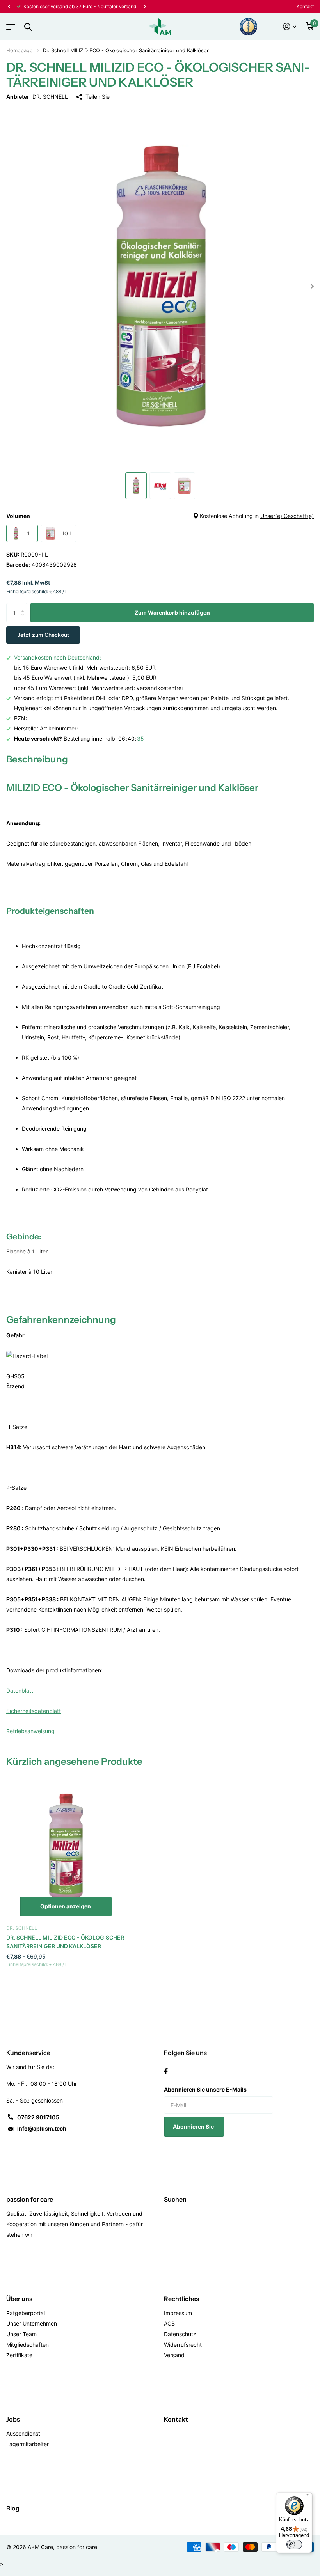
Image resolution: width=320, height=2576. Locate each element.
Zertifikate (19, 2355)
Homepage (20, 50)
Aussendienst (23, 2433)
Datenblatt (20, 1690)
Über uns (19, 2299)
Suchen (175, 2199)
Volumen (160, 516)
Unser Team (21, 2334)
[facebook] (166, 2071)
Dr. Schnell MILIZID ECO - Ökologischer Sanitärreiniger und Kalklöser (65, 1942)
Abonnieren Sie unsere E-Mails (205, 2089)
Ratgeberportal (26, 2313)
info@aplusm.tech (42, 2128)
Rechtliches (181, 2299)
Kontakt (305, 6)
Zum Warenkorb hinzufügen (172, 613)
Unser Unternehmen (32, 2323)
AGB (169, 2323)
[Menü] (308, 2497)
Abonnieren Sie (194, 2127)
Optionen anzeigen (66, 1906)
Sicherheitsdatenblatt (34, 1711)
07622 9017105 (38, 2117)
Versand (174, 2355)
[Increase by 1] (24, 606)
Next (145, 7)
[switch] (294, 2544)
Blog (13, 2508)
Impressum (178, 2313)
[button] (9, 7)
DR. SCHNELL (50, 97)
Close (28, 27)
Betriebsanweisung (30, 1731)
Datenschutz (180, 2334)
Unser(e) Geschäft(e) (287, 516)
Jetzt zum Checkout (43, 635)
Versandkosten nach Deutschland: (58, 657)
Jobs (13, 2419)
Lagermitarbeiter (28, 2444)
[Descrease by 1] (24, 620)
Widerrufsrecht (183, 2345)
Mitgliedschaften (28, 2345)
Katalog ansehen (10, 24)
